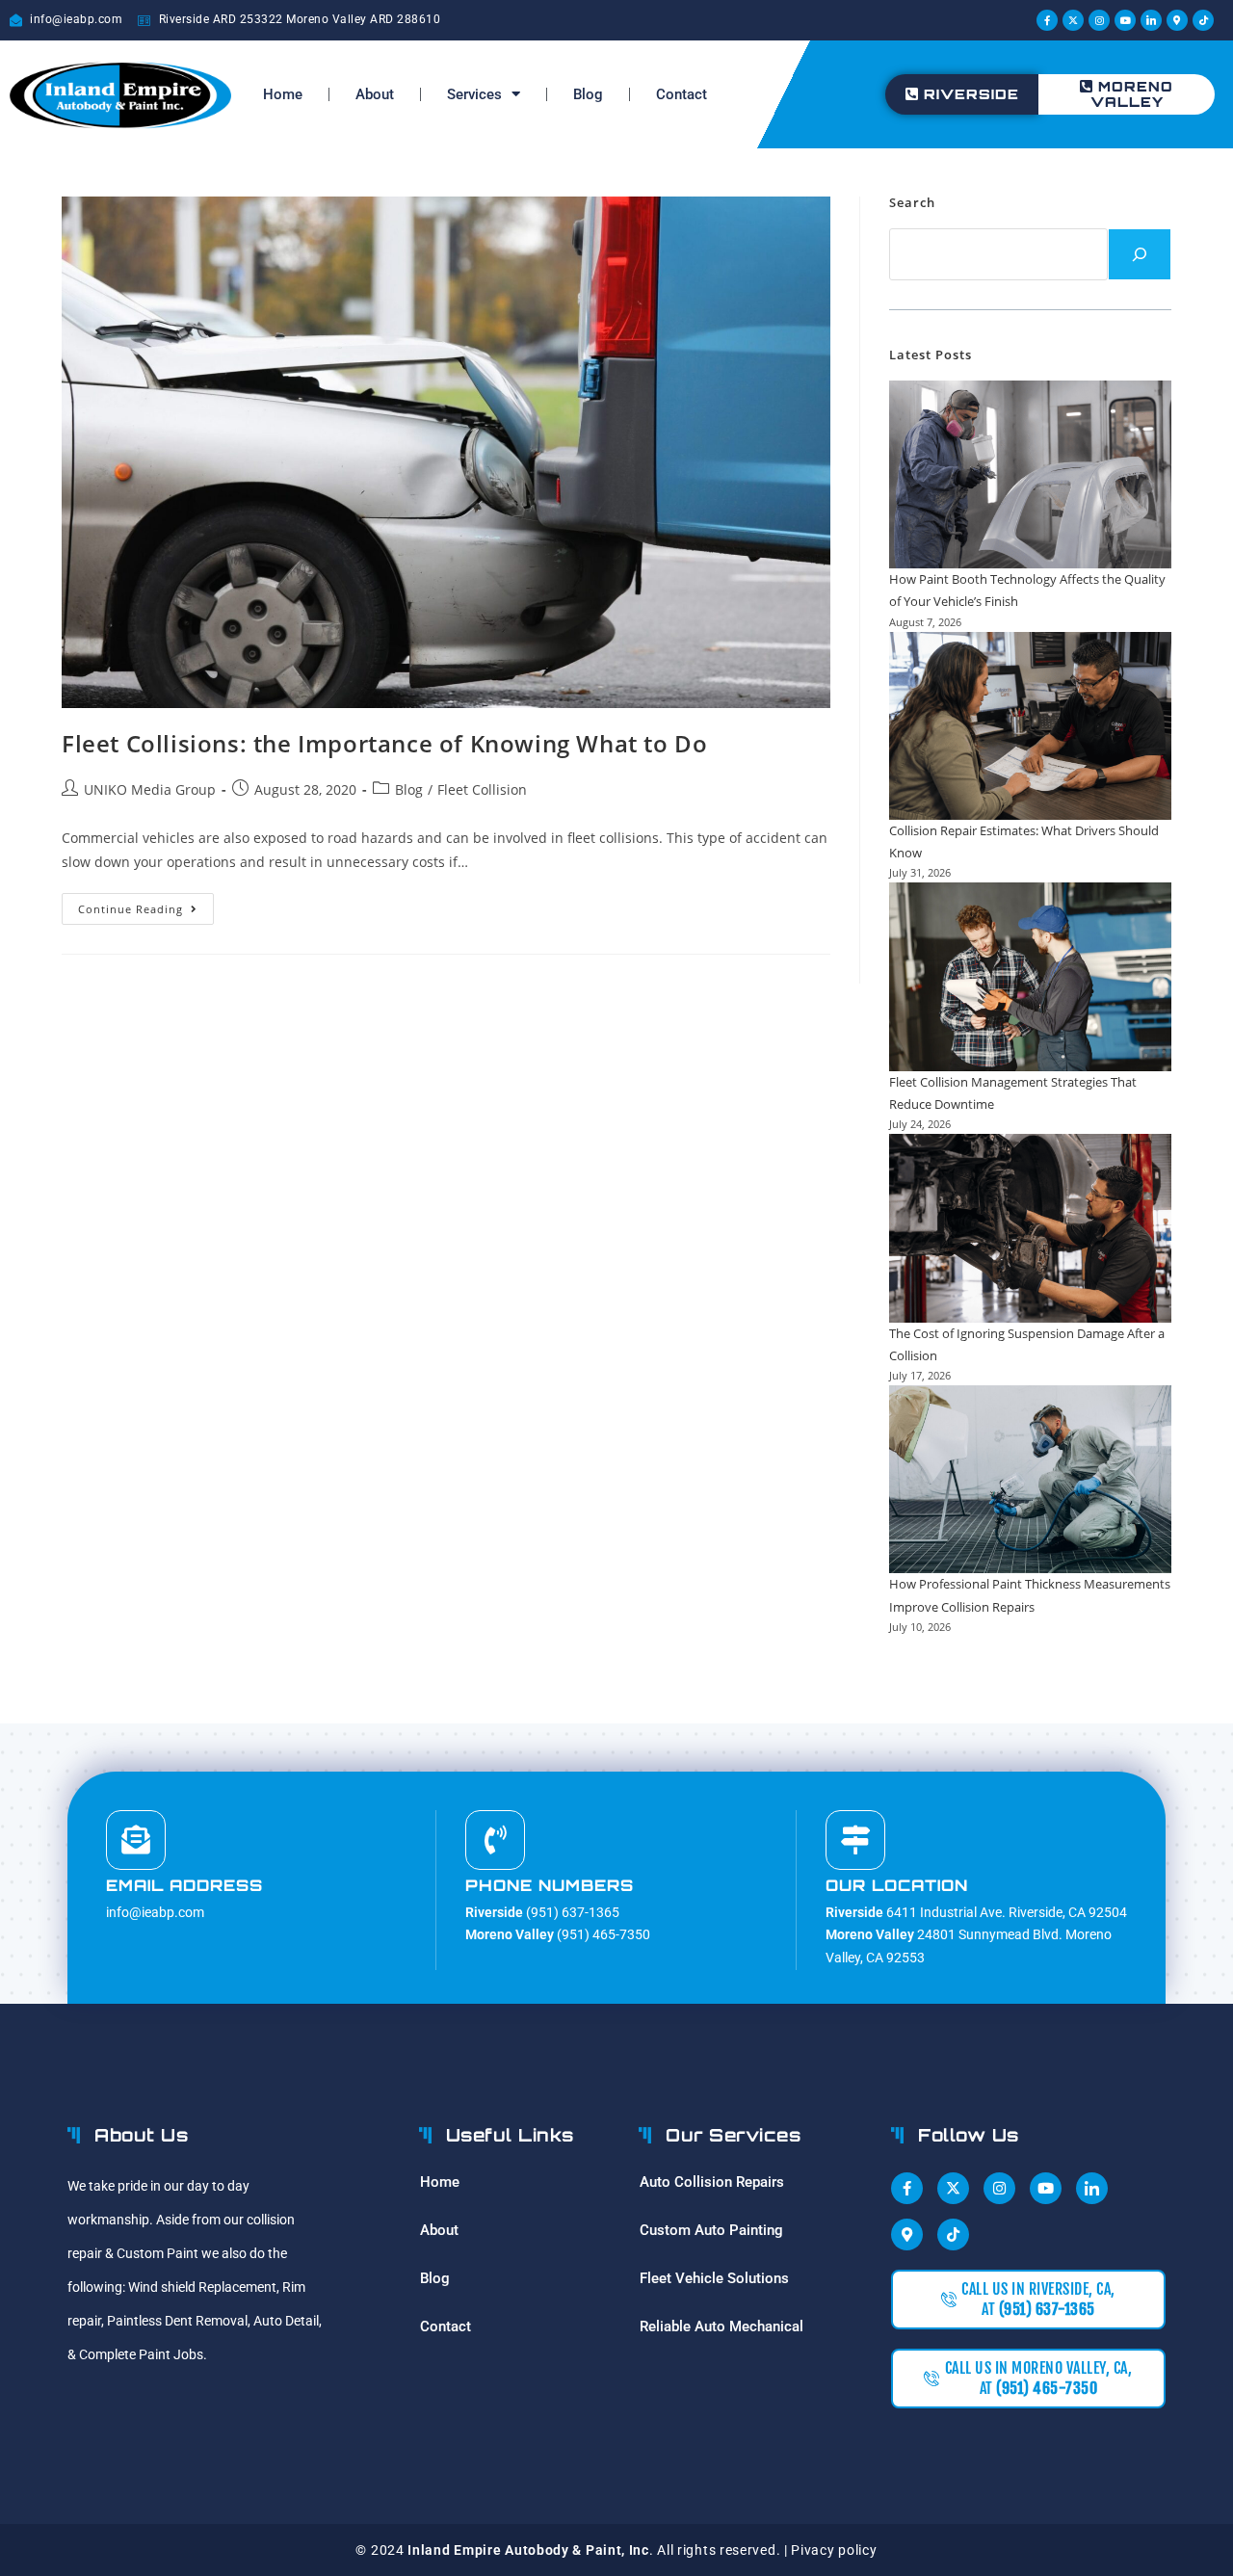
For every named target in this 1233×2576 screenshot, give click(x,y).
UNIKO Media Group (150, 789)
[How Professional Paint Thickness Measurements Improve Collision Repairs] (1030, 1479)
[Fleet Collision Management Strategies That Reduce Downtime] (1030, 976)
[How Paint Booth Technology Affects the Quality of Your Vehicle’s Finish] (1030, 474)
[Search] (1140, 254)
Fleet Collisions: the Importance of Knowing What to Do (384, 743)
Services (474, 94)
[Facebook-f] (1047, 20)
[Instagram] (1099, 20)
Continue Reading (146, 905)
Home (283, 94)
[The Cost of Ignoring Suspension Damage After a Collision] (1030, 1228)
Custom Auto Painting (711, 2230)
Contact (682, 94)
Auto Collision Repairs (712, 2182)
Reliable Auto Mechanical (721, 2326)
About (375, 94)
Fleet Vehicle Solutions (714, 2278)
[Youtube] (1125, 20)
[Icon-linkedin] (1151, 20)
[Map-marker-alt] (1177, 20)
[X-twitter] (1073, 20)
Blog (588, 94)
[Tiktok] (1203, 20)
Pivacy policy (834, 2550)
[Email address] (136, 1840)
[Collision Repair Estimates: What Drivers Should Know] (1030, 726)
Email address (184, 1885)
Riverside (971, 94)
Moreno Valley (1132, 94)
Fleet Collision (482, 789)
